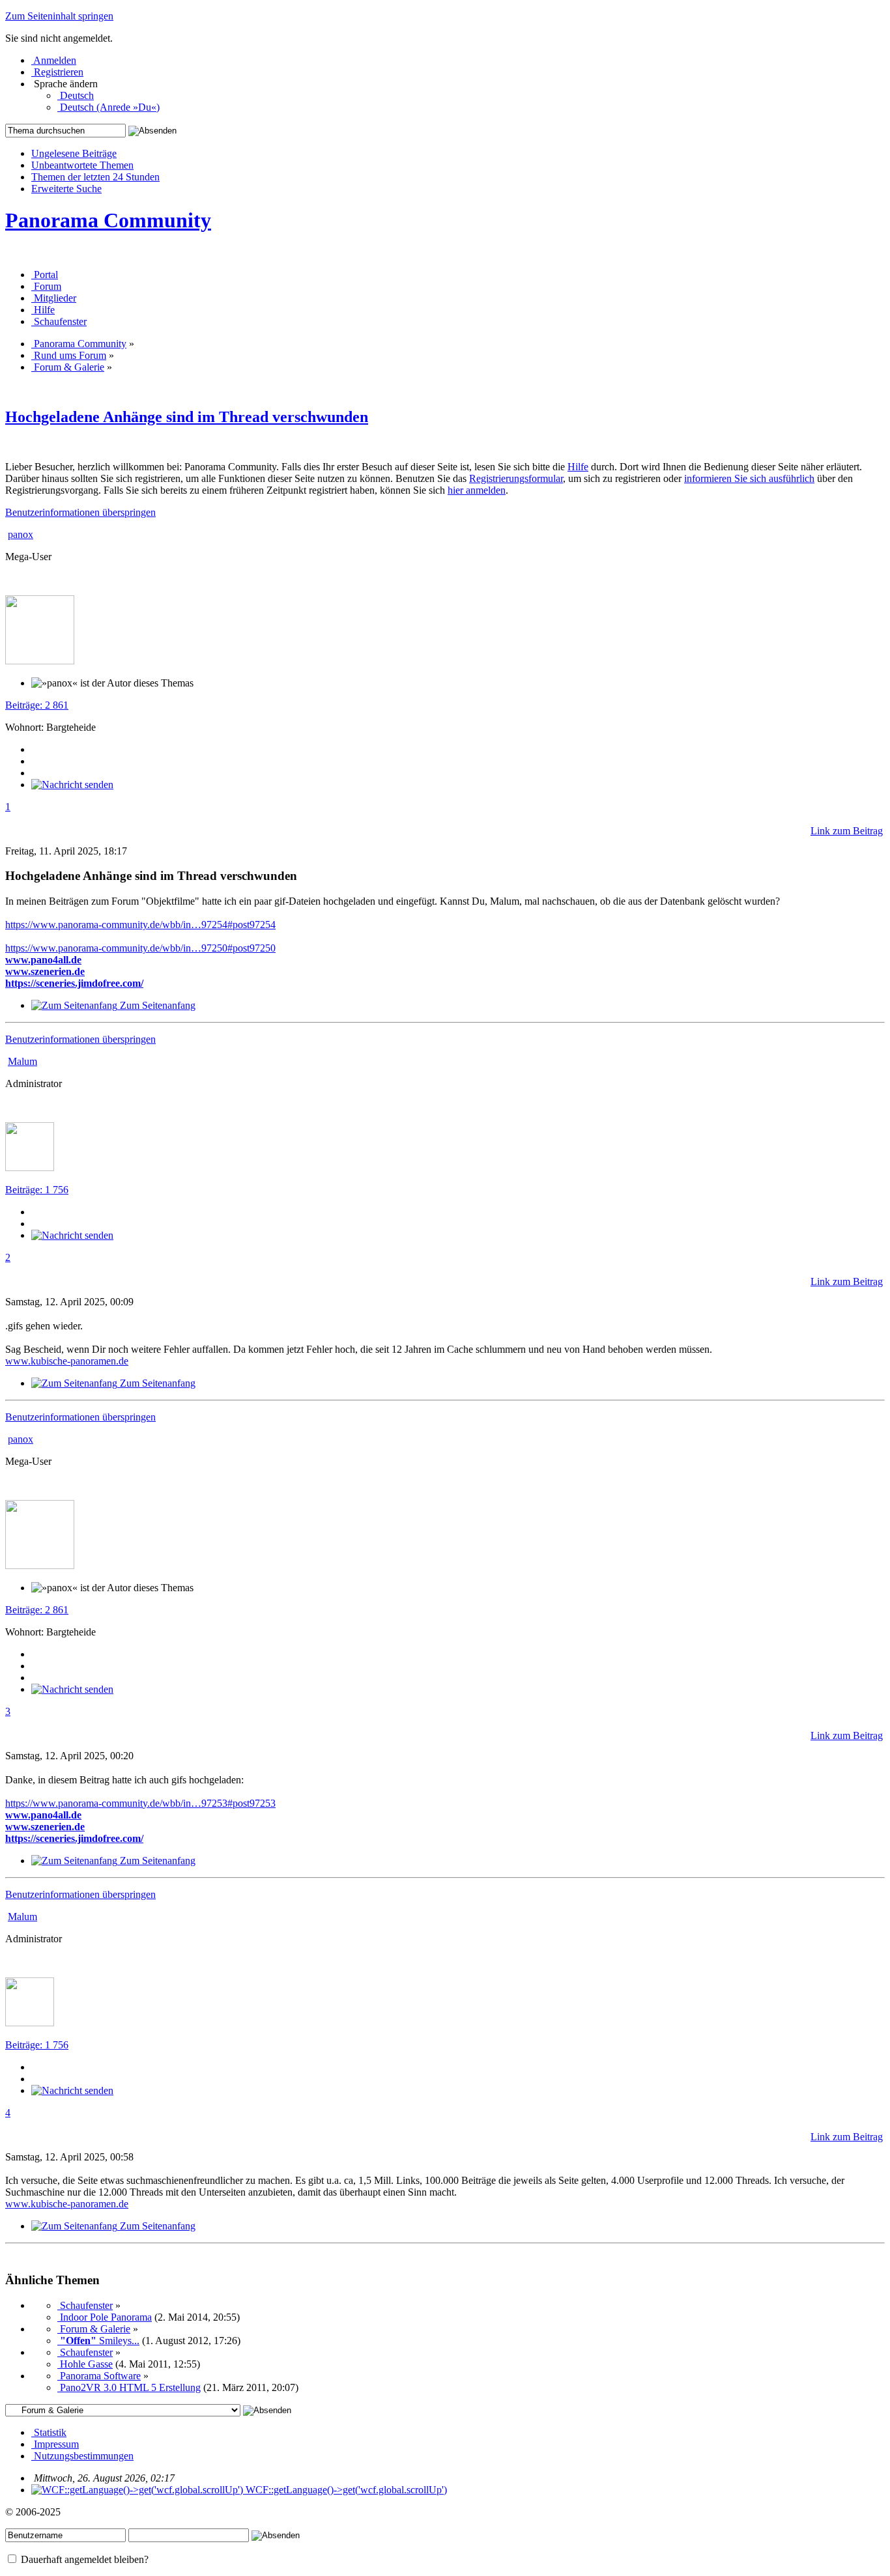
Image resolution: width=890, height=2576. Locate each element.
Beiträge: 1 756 (37, 1190)
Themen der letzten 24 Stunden (95, 177)
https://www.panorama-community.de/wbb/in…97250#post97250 (140, 948)
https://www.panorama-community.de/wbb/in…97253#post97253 (140, 1803)
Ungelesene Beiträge (74, 153)
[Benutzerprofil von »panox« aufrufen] (40, 661)
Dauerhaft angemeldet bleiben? (83, 2559)
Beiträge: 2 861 (37, 705)
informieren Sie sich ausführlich (749, 478)
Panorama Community (108, 220)
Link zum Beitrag (847, 831)
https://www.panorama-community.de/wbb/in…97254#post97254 (140, 925)
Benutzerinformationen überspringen (80, 512)
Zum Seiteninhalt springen (59, 16)
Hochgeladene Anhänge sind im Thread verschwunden (187, 417)
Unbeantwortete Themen (82, 165)
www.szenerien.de (45, 971)
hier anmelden (477, 490)
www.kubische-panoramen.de (67, 1361)
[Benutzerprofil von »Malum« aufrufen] (30, 1168)
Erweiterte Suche (66, 189)
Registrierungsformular (516, 478)
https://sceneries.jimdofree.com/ (74, 983)
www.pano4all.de (43, 960)
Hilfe (578, 467)
